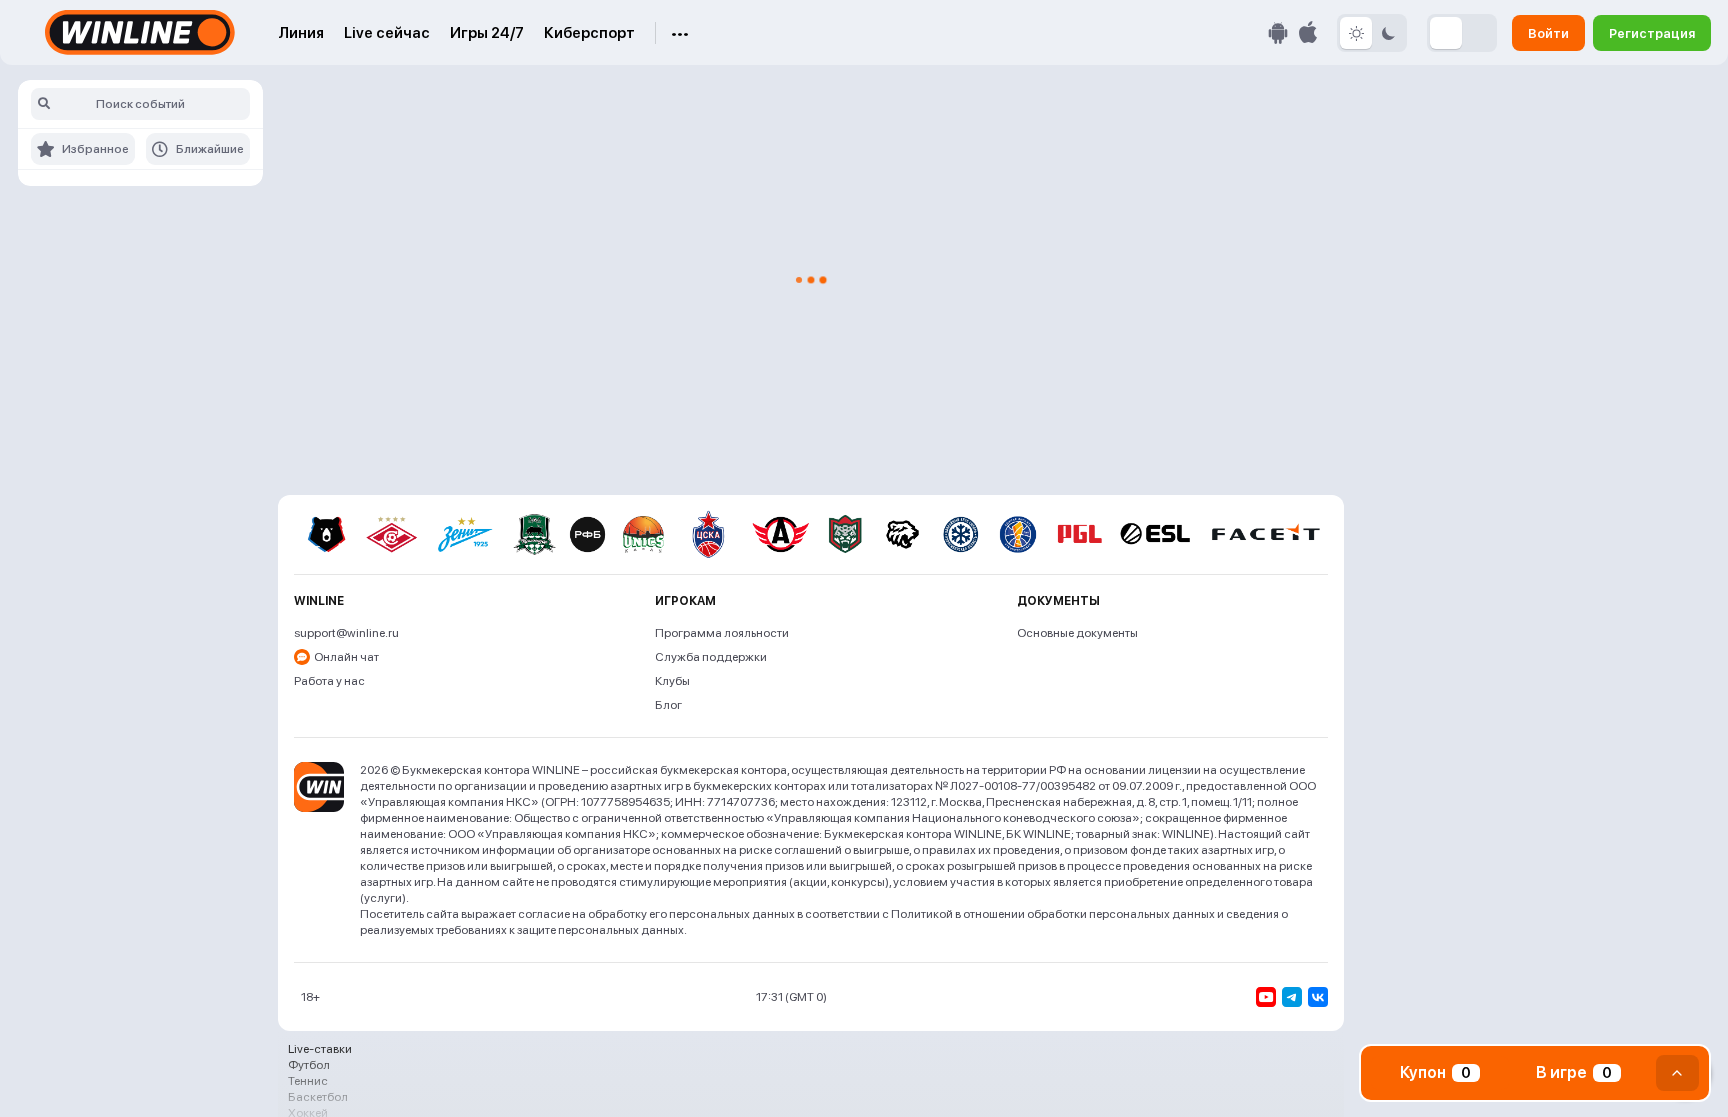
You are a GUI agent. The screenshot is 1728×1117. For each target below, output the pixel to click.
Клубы (672, 681)
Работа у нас (329, 681)
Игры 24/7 (487, 33)
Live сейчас (387, 33)
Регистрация (1652, 32)
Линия (301, 33)
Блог (668, 705)
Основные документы (1077, 633)
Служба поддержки (711, 657)
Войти (1548, 32)
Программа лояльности (722, 633)
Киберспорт (589, 33)
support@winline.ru (346, 633)
